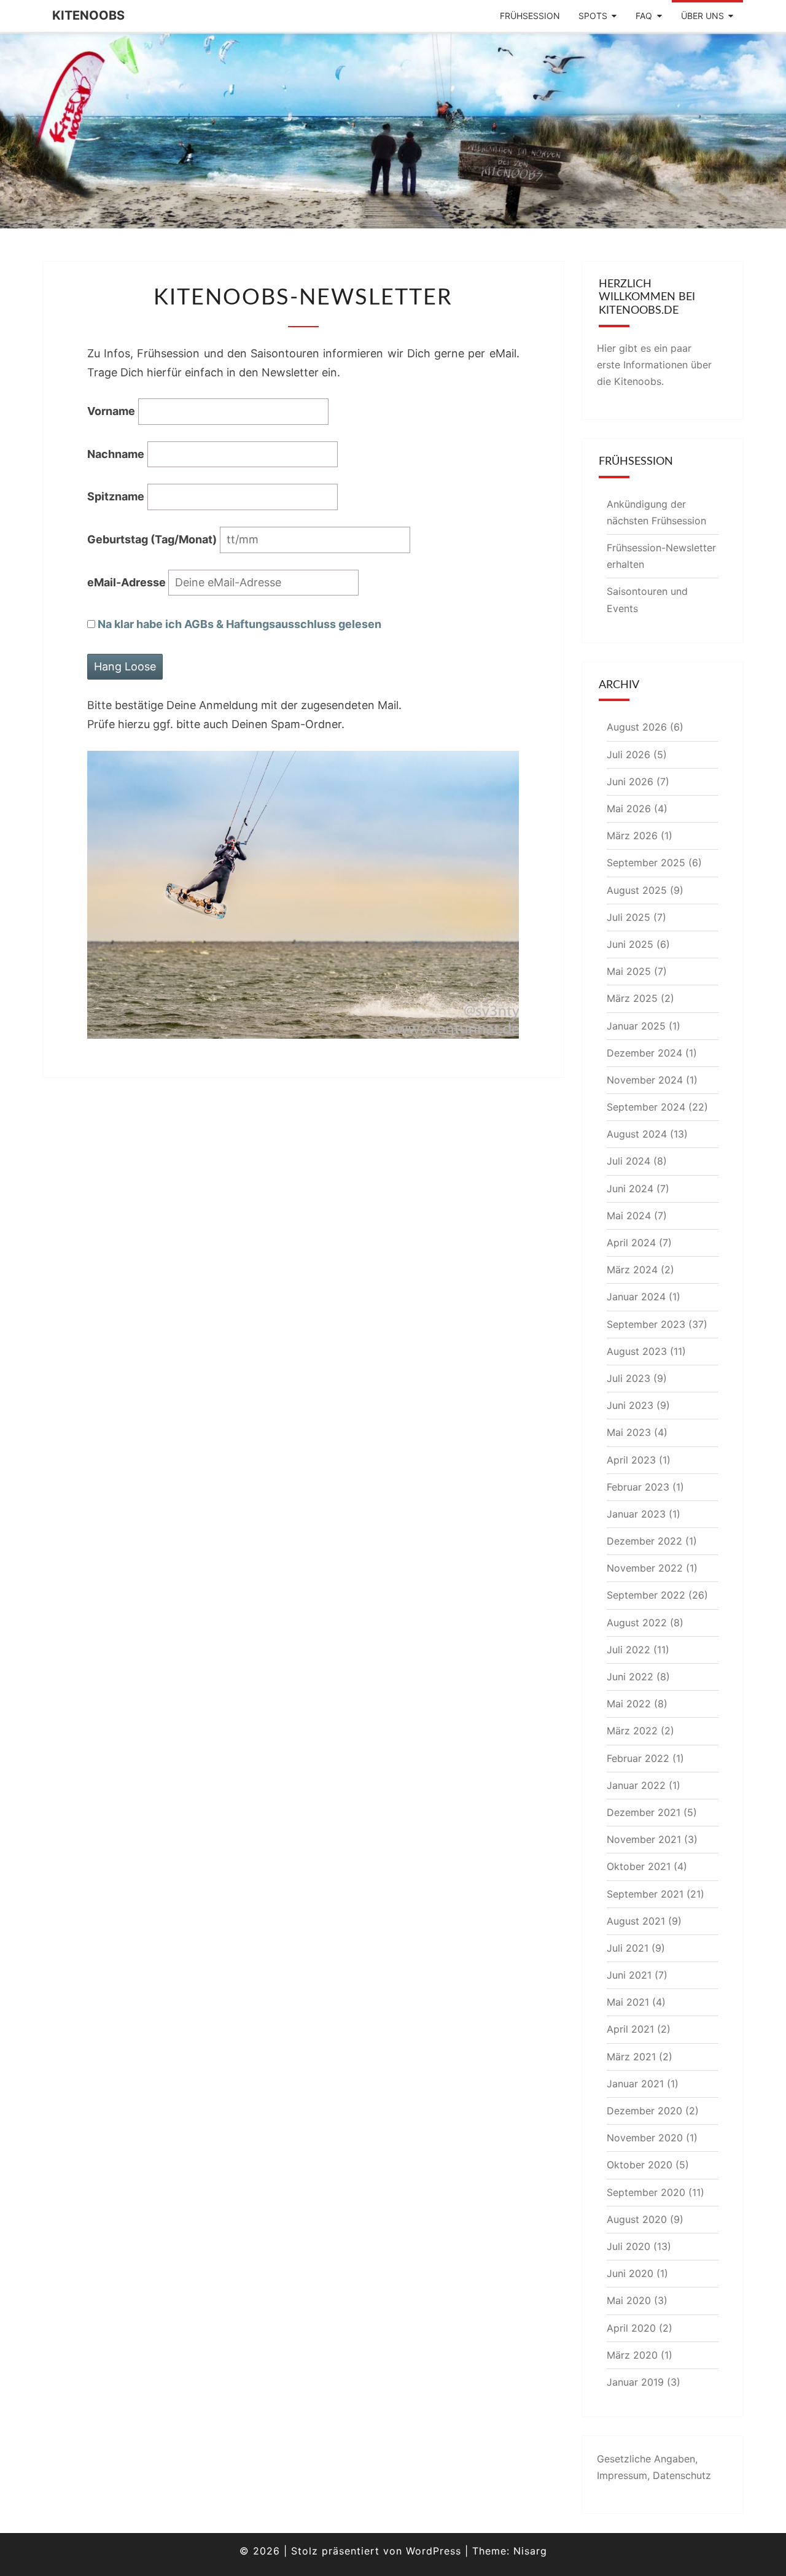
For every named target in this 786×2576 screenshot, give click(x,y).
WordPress (434, 2551)
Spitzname (116, 496)
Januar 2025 (636, 1026)
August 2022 (637, 1623)
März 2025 (632, 998)
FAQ (644, 16)
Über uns (702, 16)
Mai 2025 (629, 971)
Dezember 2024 (644, 1053)
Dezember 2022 (644, 1541)
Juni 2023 (630, 1405)
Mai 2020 (629, 2300)
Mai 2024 (629, 1216)
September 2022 (646, 1595)
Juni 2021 (629, 1975)
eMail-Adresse (128, 582)
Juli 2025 (628, 917)
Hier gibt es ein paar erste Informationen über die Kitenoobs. (654, 365)
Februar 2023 (638, 1487)
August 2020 (637, 2219)
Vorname (111, 411)
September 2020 (646, 2192)
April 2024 (631, 1243)
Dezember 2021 (644, 1812)
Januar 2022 (636, 1785)
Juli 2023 (628, 1378)
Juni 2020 (630, 2273)
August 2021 (636, 1921)
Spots (593, 16)
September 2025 (646, 863)
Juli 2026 (628, 755)
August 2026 (637, 727)
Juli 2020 (628, 2246)
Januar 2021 (635, 2084)
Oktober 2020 (640, 2165)
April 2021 (630, 2029)
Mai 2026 (629, 809)
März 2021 (631, 2057)
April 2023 (631, 1460)
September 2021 (645, 1894)
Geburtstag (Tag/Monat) (152, 539)
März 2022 (632, 1731)
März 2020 (632, 2355)
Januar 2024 (636, 1297)
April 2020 (631, 2328)
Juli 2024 (628, 1161)
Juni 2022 (630, 1677)
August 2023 (637, 1351)
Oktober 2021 (639, 1866)
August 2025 (637, 890)
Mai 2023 (629, 1432)
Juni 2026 (630, 782)
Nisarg (530, 2551)
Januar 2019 (635, 2382)
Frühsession (530, 16)
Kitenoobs (88, 15)
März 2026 (632, 836)
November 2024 (645, 1080)
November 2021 (644, 1839)
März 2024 (632, 1270)
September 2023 (646, 1324)
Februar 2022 (638, 1758)
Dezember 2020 (644, 2111)
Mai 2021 (628, 2002)
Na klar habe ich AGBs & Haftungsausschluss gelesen (239, 624)
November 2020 (645, 2138)
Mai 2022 (629, 1704)
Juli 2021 (628, 1948)
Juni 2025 (630, 944)
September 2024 (646, 1107)
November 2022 (645, 1568)
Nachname (116, 454)
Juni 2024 (630, 1189)
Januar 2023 (636, 1514)
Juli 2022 (628, 1650)
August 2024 (637, 1134)
